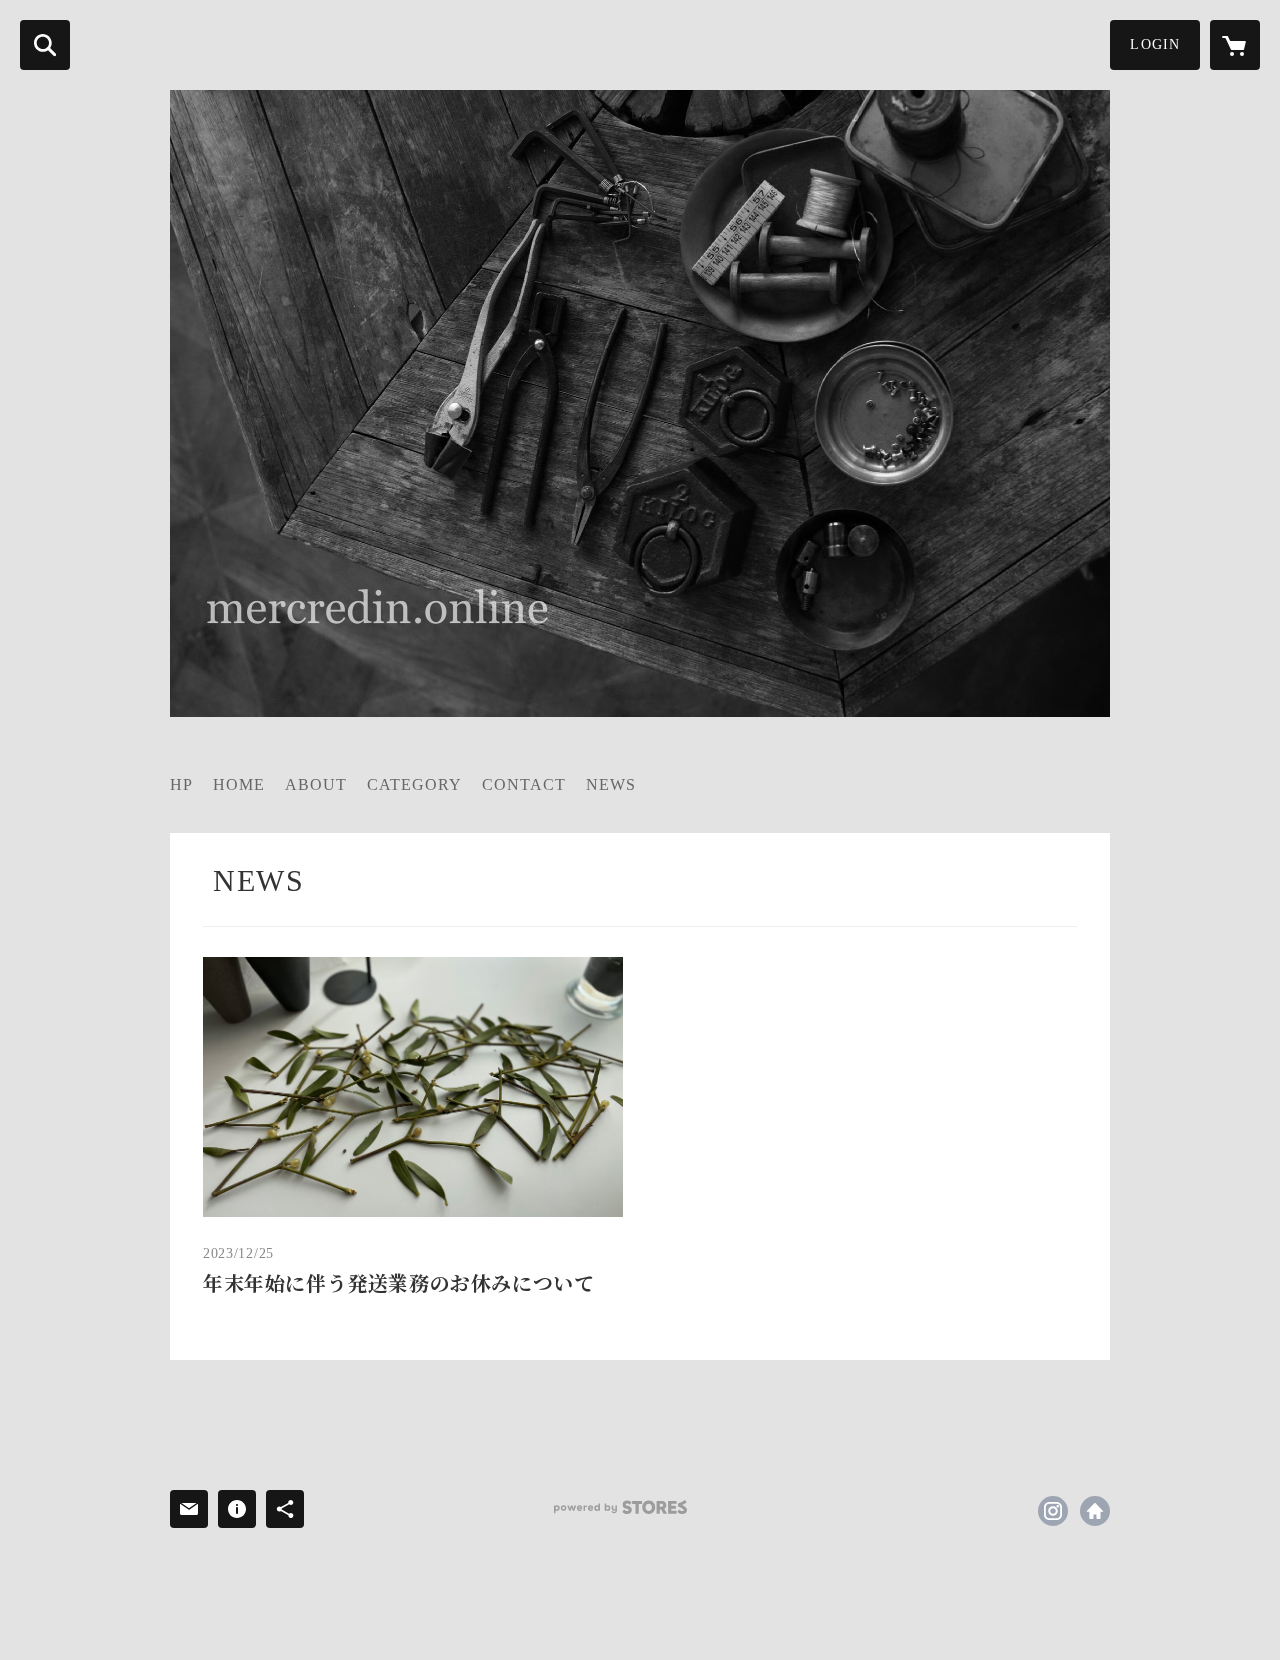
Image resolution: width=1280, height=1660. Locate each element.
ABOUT (316, 784)
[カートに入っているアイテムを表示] (1235, 45)
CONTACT (524, 784)
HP (181, 784)
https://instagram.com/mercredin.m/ (1053, 1511)
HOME (239, 784)
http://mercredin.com (1095, 1511)
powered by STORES (620, 1507)
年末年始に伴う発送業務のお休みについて (398, 1284)
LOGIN (1155, 44)
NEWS (611, 784)
